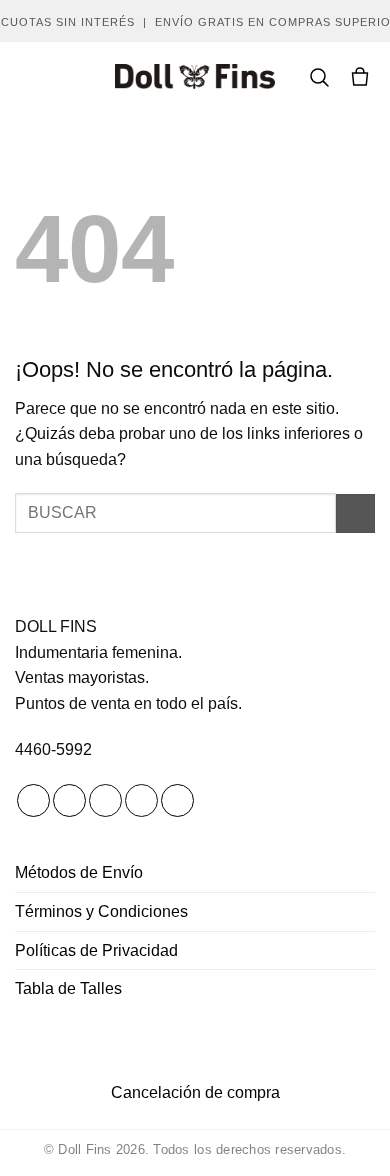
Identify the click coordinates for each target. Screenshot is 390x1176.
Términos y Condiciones (101, 911)
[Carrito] (360, 77)
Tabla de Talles (68, 988)
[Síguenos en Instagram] (69, 801)
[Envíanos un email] (141, 801)
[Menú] (27, 76)
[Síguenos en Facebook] (33, 801)
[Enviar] (355, 513)
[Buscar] (319, 77)
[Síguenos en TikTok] (105, 801)
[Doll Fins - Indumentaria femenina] (195, 76)
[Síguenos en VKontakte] (177, 801)
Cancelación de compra (195, 1092)
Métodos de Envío (79, 872)
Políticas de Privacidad (96, 950)
